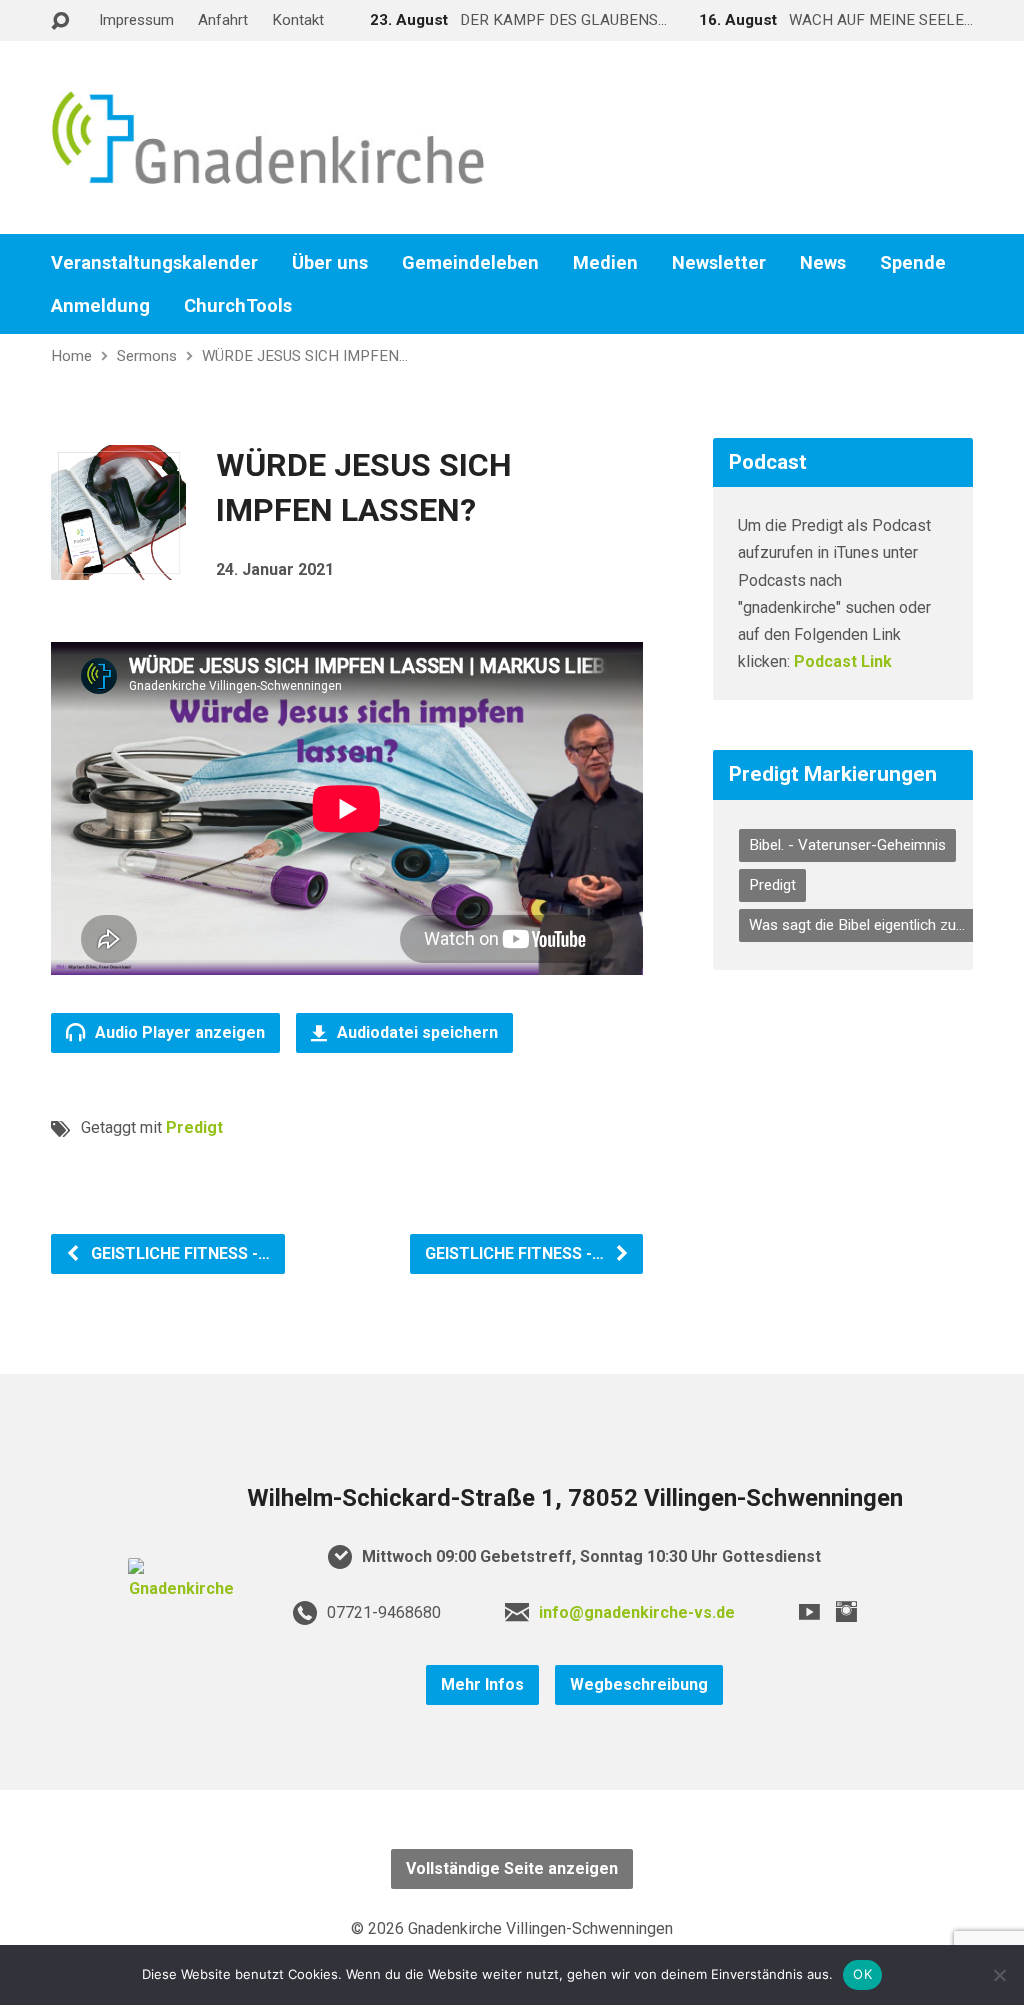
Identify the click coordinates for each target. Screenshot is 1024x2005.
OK (862, 1974)
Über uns (330, 263)
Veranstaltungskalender (154, 263)
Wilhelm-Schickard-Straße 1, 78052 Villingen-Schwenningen (575, 1498)
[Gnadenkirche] (182, 1588)
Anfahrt (223, 20)
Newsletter (719, 263)
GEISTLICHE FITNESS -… (178, 1253)
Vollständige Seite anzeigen (512, 1868)
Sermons (147, 356)
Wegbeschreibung (639, 1684)
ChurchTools (238, 306)
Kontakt (298, 20)
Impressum (136, 20)
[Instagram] (846, 1611)
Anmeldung (100, 306)
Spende (913, 263)
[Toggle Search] (60, 21)
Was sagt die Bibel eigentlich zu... (857, 925)
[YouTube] (809, 1611)
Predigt (194, 1127)
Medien (605, 263)
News (823, 263)
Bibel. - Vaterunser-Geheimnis (847, 845)
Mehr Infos (482, 1684)
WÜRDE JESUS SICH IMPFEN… (305, 356)
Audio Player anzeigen (178, 1032)
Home (71, 356)
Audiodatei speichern (415, 1032)
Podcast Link (843, 661)
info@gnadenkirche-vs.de (637, 1612)
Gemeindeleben (470, 263)
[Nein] (999, 1975)
